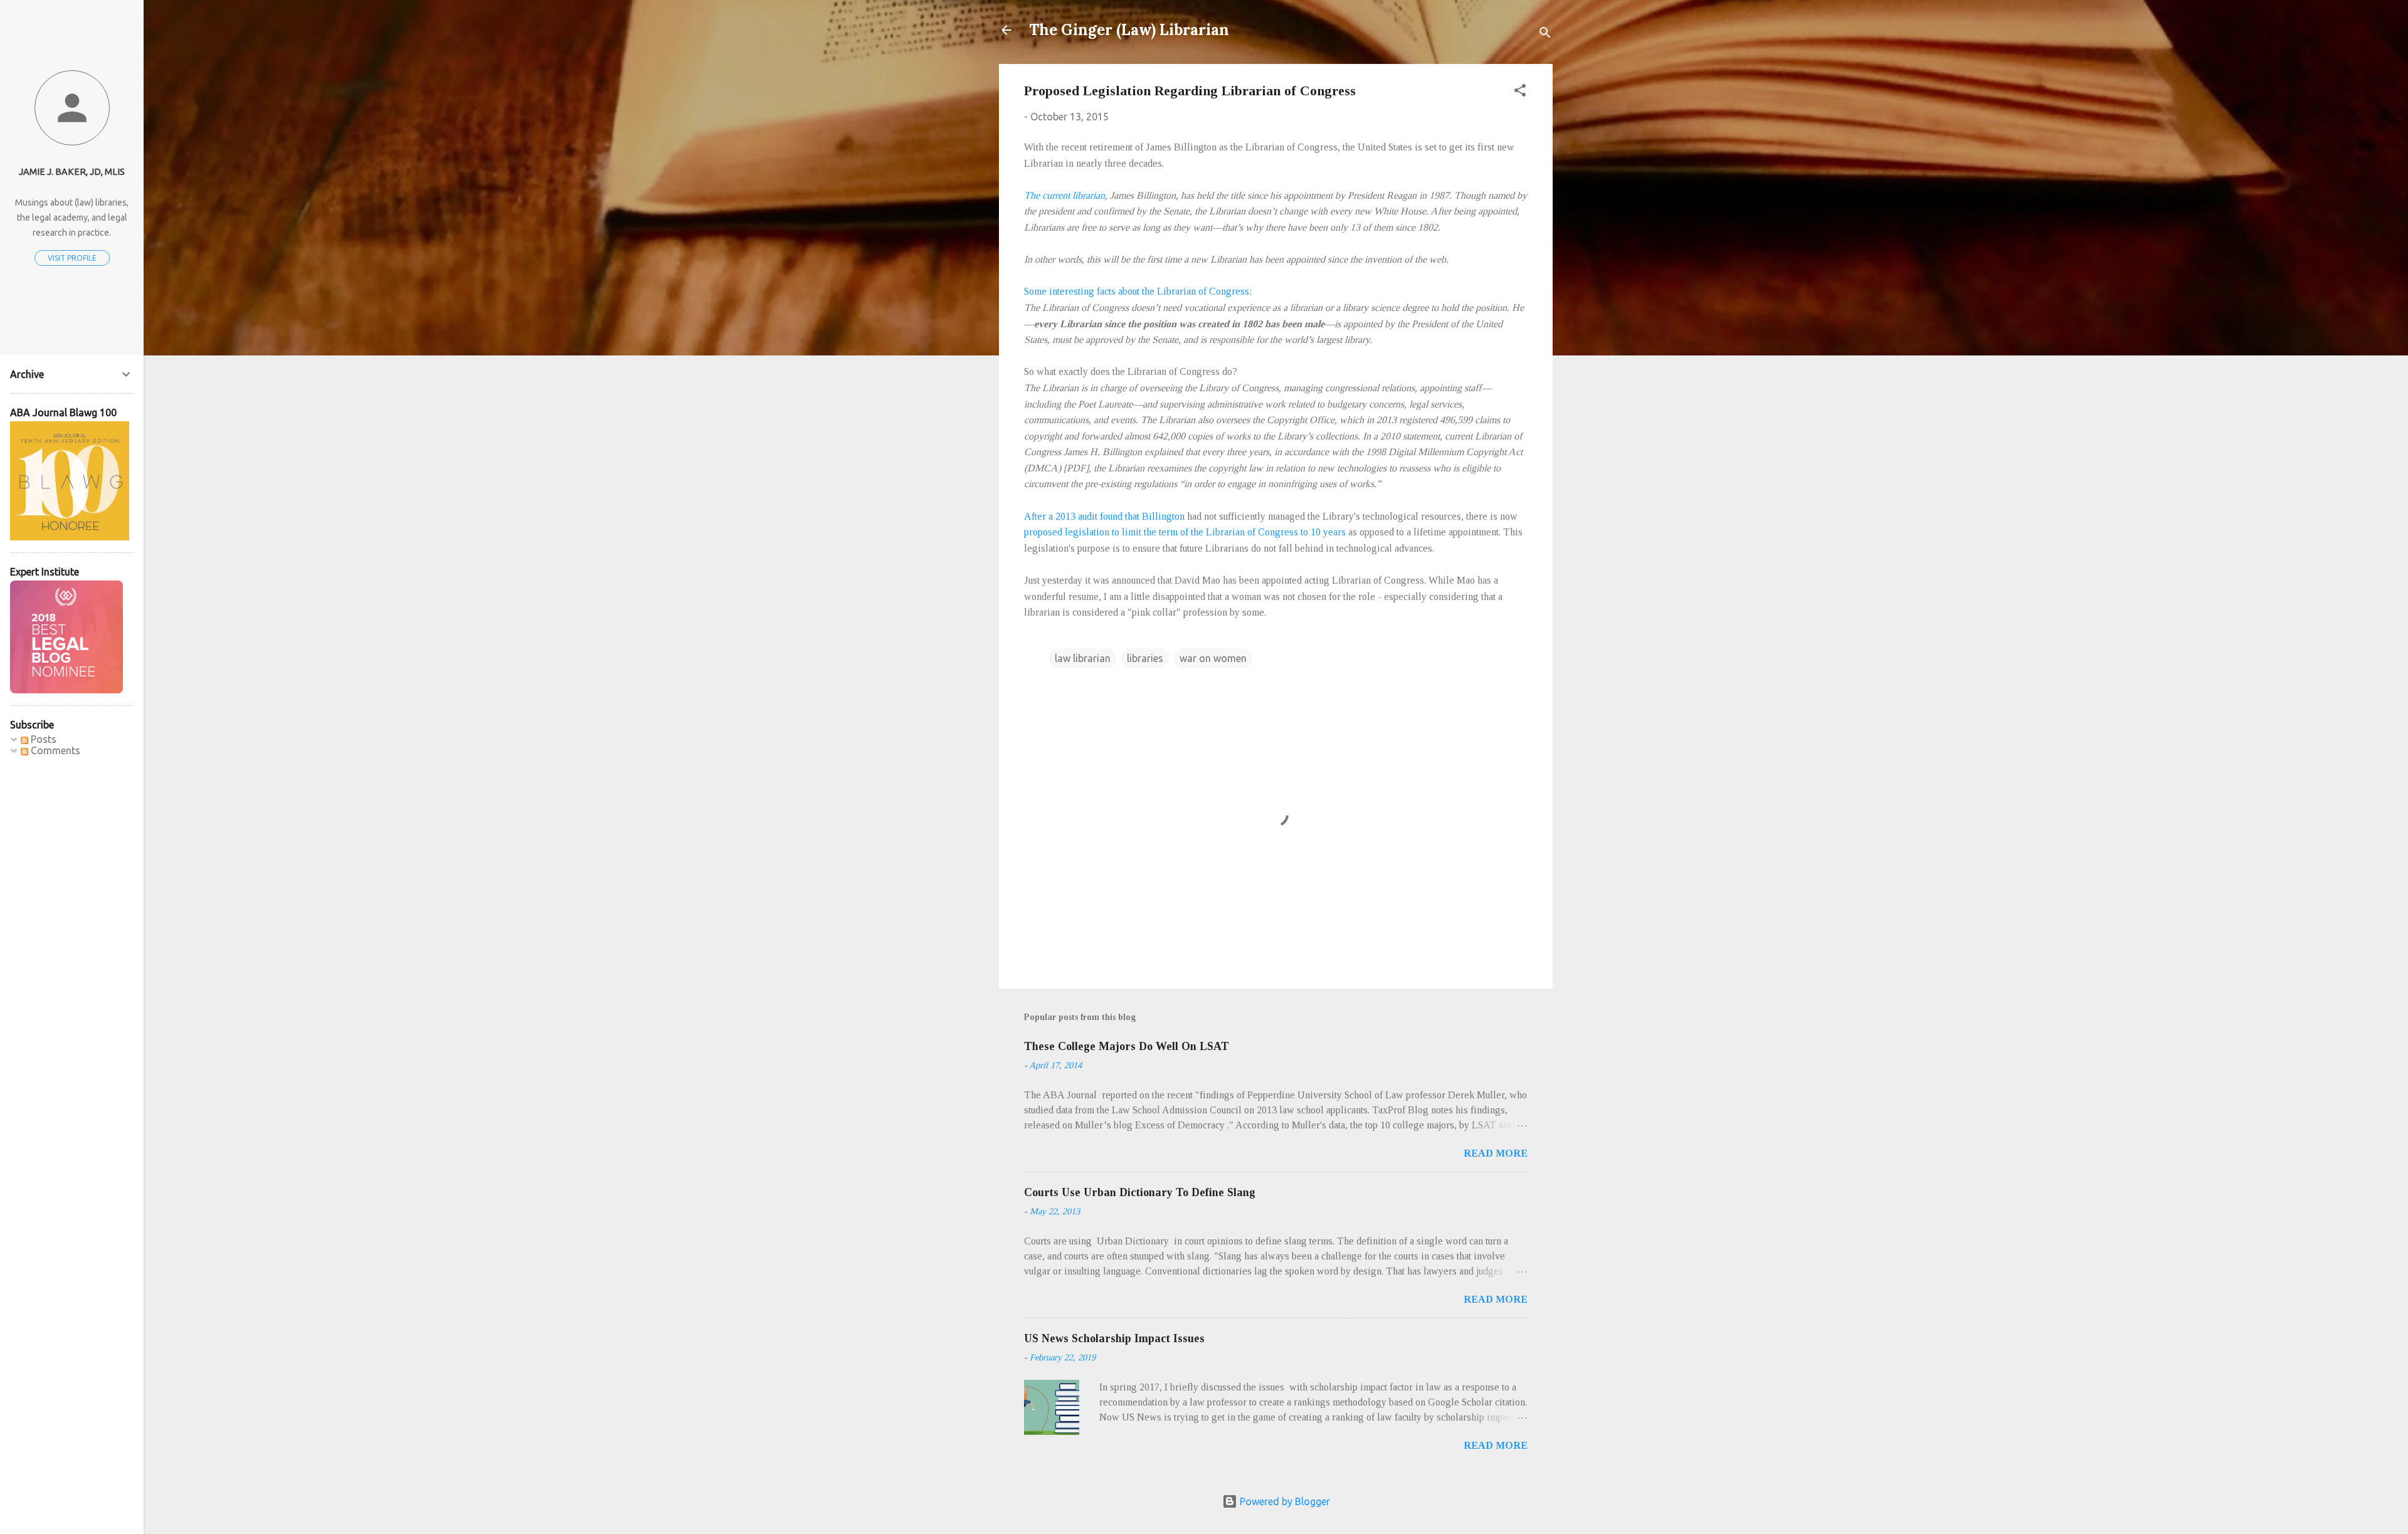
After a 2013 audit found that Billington (1104, 516)
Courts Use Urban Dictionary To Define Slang (1140, 1192)
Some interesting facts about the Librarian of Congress (1137, 291)
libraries (1145, 658)
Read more (1496, 1153)
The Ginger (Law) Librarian (1129, 30)
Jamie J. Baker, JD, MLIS (72, 172)
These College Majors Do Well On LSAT (1127, 1046)
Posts (42, 739)
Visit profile (72, 258)
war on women (1213, 658)
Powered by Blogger (1284, 1501)
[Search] (1545, 34)
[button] (1520, 92)
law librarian (1083, 658)
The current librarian (1064, 195)
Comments (54, 750)
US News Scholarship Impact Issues (1114, 1338)
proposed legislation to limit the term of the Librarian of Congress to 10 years (1185, 532)
